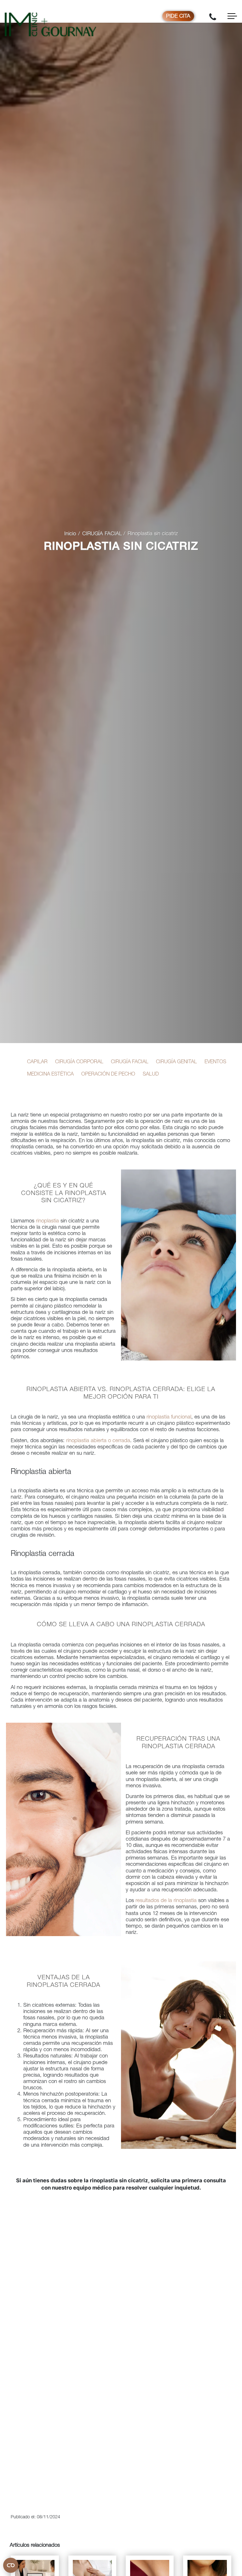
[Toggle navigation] (232, 16)
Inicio (70, 534)
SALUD (151, 1075)
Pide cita (178, 17)
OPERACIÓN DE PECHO (108, 1075)
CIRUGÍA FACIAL (102, 534)
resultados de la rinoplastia (166, 1901)
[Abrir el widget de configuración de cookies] (11, 2565)
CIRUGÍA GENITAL (176, 1062)
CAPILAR (37, 1062)
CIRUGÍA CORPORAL (79, 1062)
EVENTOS (215, 1062)
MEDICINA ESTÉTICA (50, 1075)
